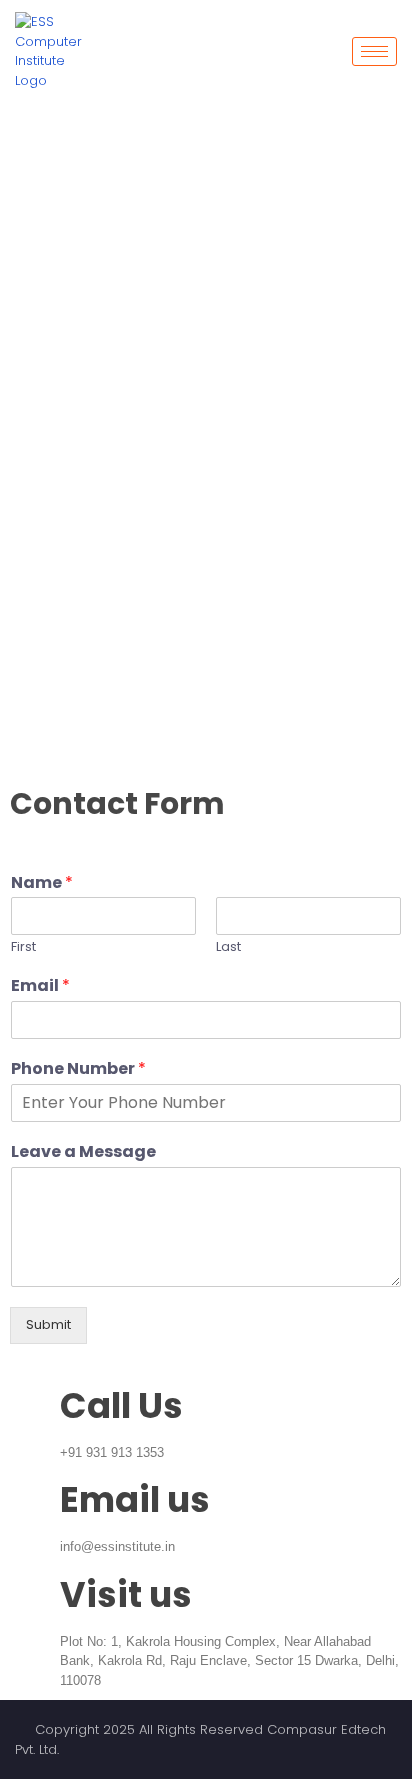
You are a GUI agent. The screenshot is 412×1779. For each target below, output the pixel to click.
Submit (48, 1324)
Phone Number (78, 1069)
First (23, 947)
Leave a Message (83, 1152)
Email (40, 986)
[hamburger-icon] (374, 51)
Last (228, 947)
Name (42, 883)
